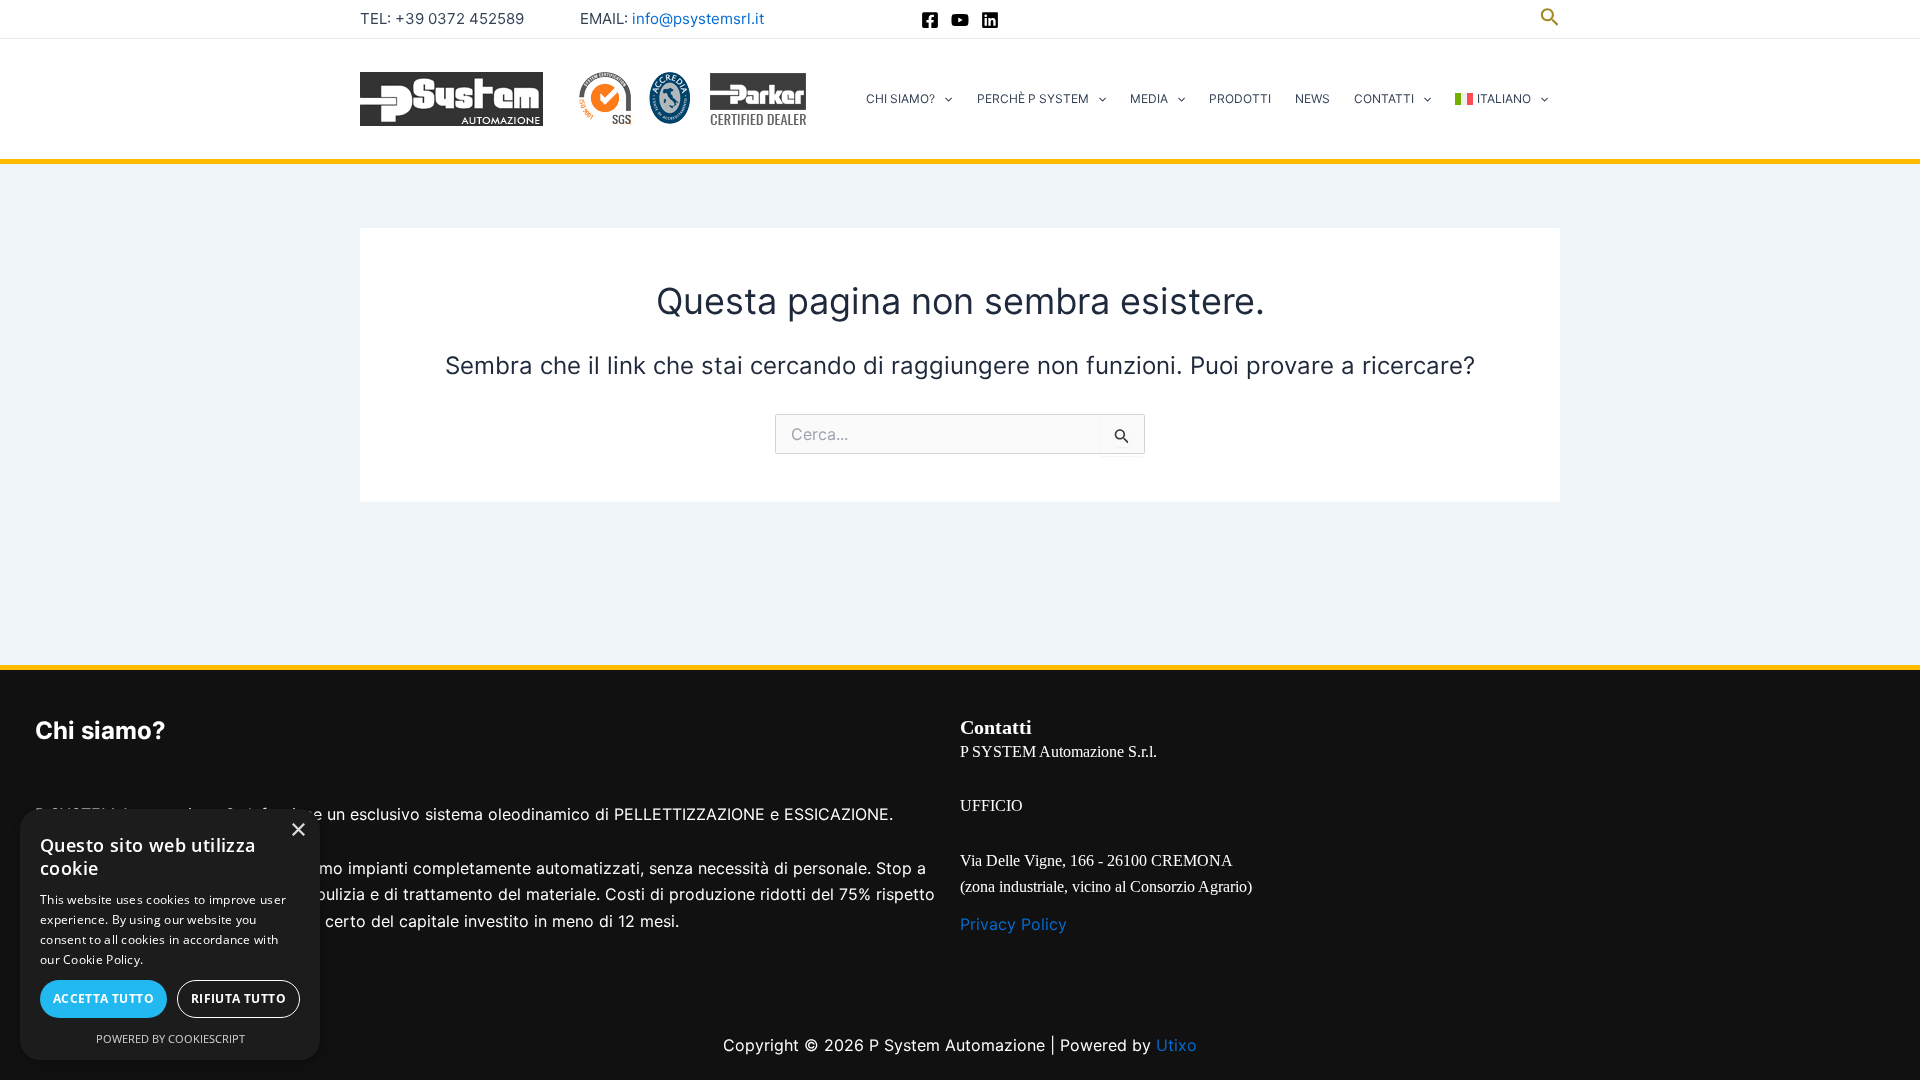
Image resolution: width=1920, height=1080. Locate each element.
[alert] (170, 934)
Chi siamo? (900, 98)
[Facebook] (930, 20)
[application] (943, 99)
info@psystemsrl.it (698, 18)
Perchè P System (1033, 98)
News (1312, 98)
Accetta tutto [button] (103, 998)
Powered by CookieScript (170, 1038)
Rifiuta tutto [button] (238, 998)
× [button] (297, 830)
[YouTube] (960, 20)
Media (1149, 98)
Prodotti (1240, 98)
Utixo (1176, 1045)
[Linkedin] (990, 20)
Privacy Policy (1013, 924)
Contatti (1384, 98)
